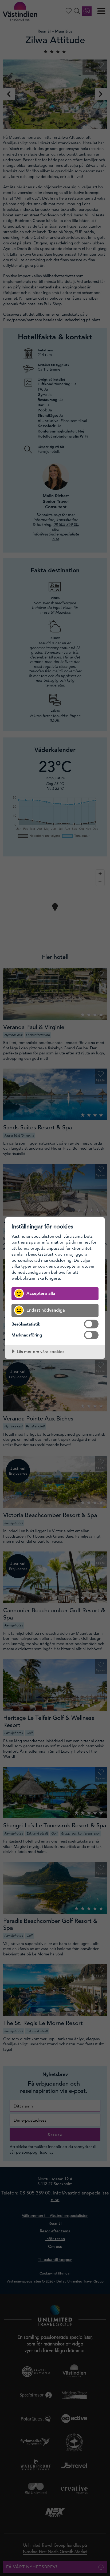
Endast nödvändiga (46, 1310)
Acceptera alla (41, 1293)
